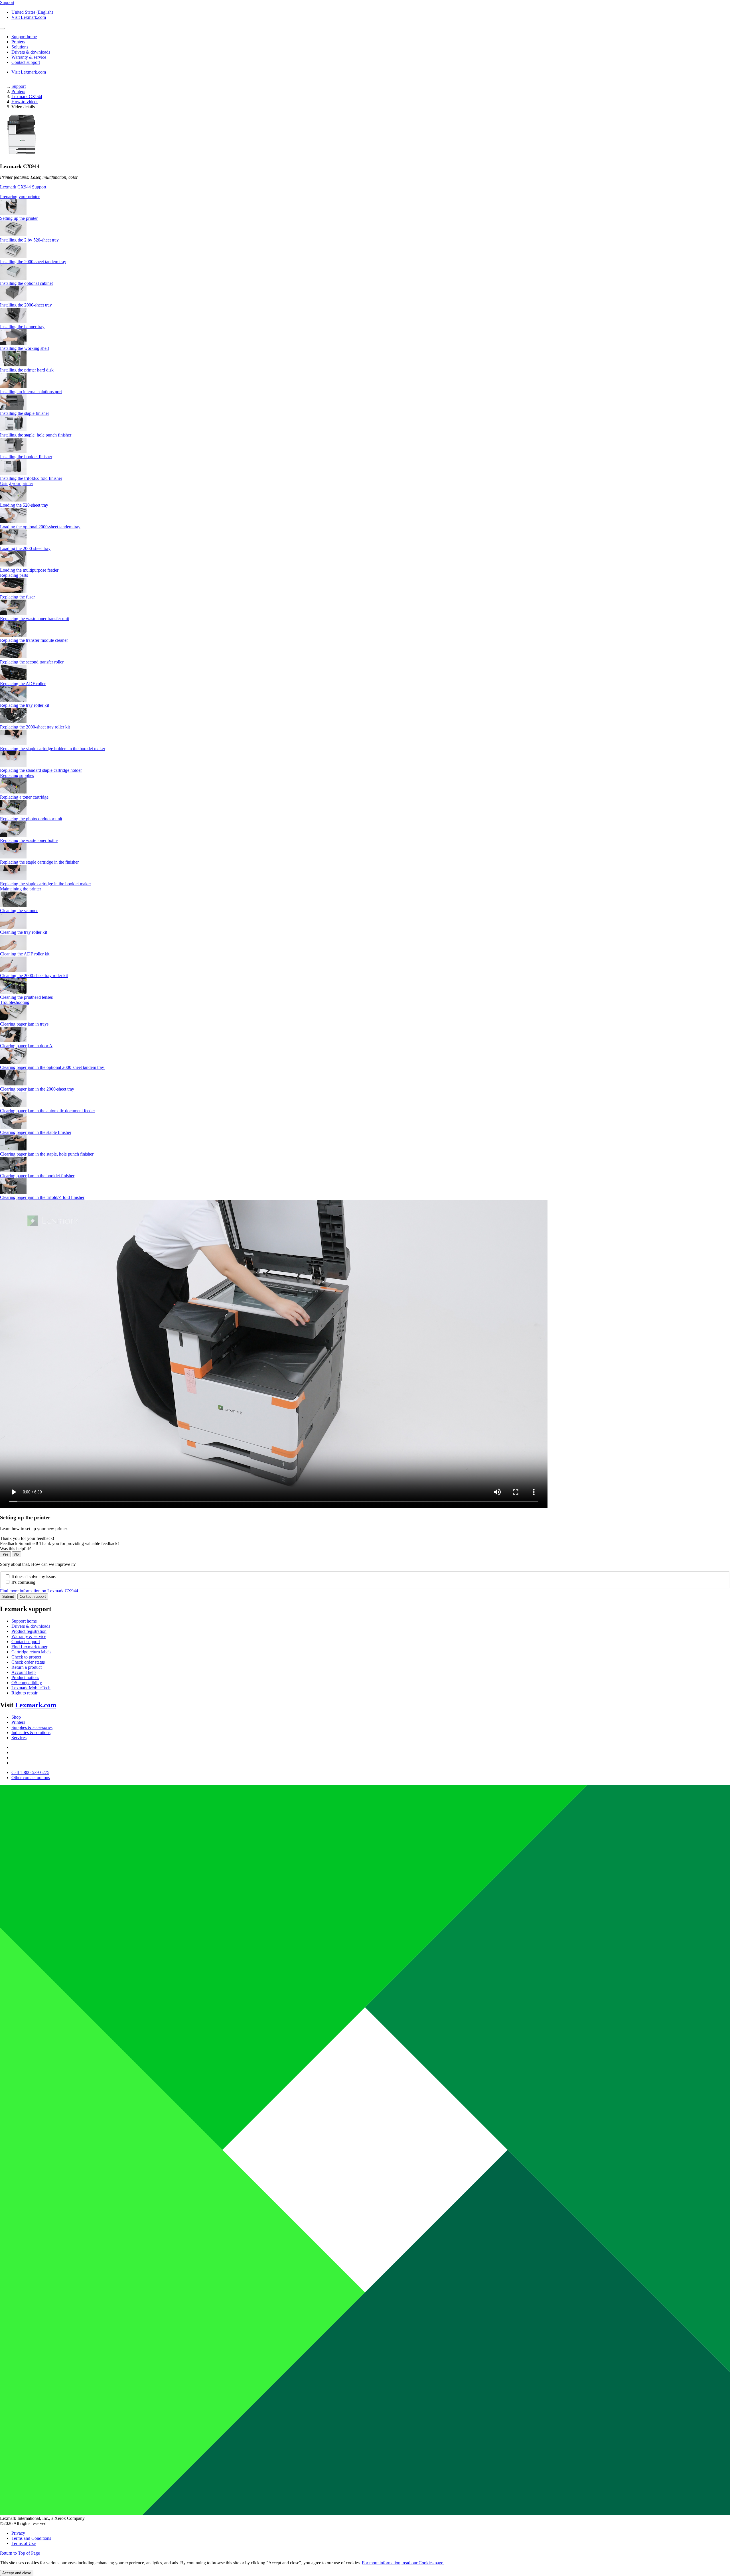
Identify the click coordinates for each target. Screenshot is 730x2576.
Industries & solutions (31, 1732)
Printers (18, 91)
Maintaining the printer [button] (21, 889)
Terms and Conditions (31, 2538)
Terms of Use (24, 2543)
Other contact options (31, 1778)
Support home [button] (24, 37)
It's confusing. (24, 1582)
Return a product (27, 1667)
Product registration (29, 1631)
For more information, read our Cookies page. (403, 2563)
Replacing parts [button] (14, 575)
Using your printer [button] (17, 483)
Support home (24, 1621)
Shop (16, 1717)
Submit (8, 1596)
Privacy (18, 2533)
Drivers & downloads (31, 1626)
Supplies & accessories (32, 1727)
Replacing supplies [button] (17, 775)
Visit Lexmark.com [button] (29, 17)
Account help (24, 1672)
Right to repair (24, 1693)
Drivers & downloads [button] (31, 52)
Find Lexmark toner (29, 1647)
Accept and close (17, 2573)
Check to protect (26, 1657)
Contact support (33, 1596)
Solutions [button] (20, 47)
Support (19, 86)
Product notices (25, 1677)
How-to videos (25, 102)
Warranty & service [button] (29, 57)
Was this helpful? (15, 1549)
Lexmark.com (36, 1705)
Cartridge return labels (31, 1652)
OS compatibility (27, 1683)
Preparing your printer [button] (20, 197)
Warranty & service (29, 1636)
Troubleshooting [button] (15, 1002)
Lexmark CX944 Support (23, 187)
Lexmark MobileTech (31, 1688)
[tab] (365, 197)
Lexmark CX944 (27, 97)
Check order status (28, 1662)
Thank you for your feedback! (27, 1538)
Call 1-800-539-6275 (30, 1772)
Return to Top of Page (20, 2553)
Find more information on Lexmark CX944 (39, 1591)
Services (19, 1738)
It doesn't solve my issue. (34, 1577)
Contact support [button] (26, 62)
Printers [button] (18, 42)
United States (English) (32, 12)
